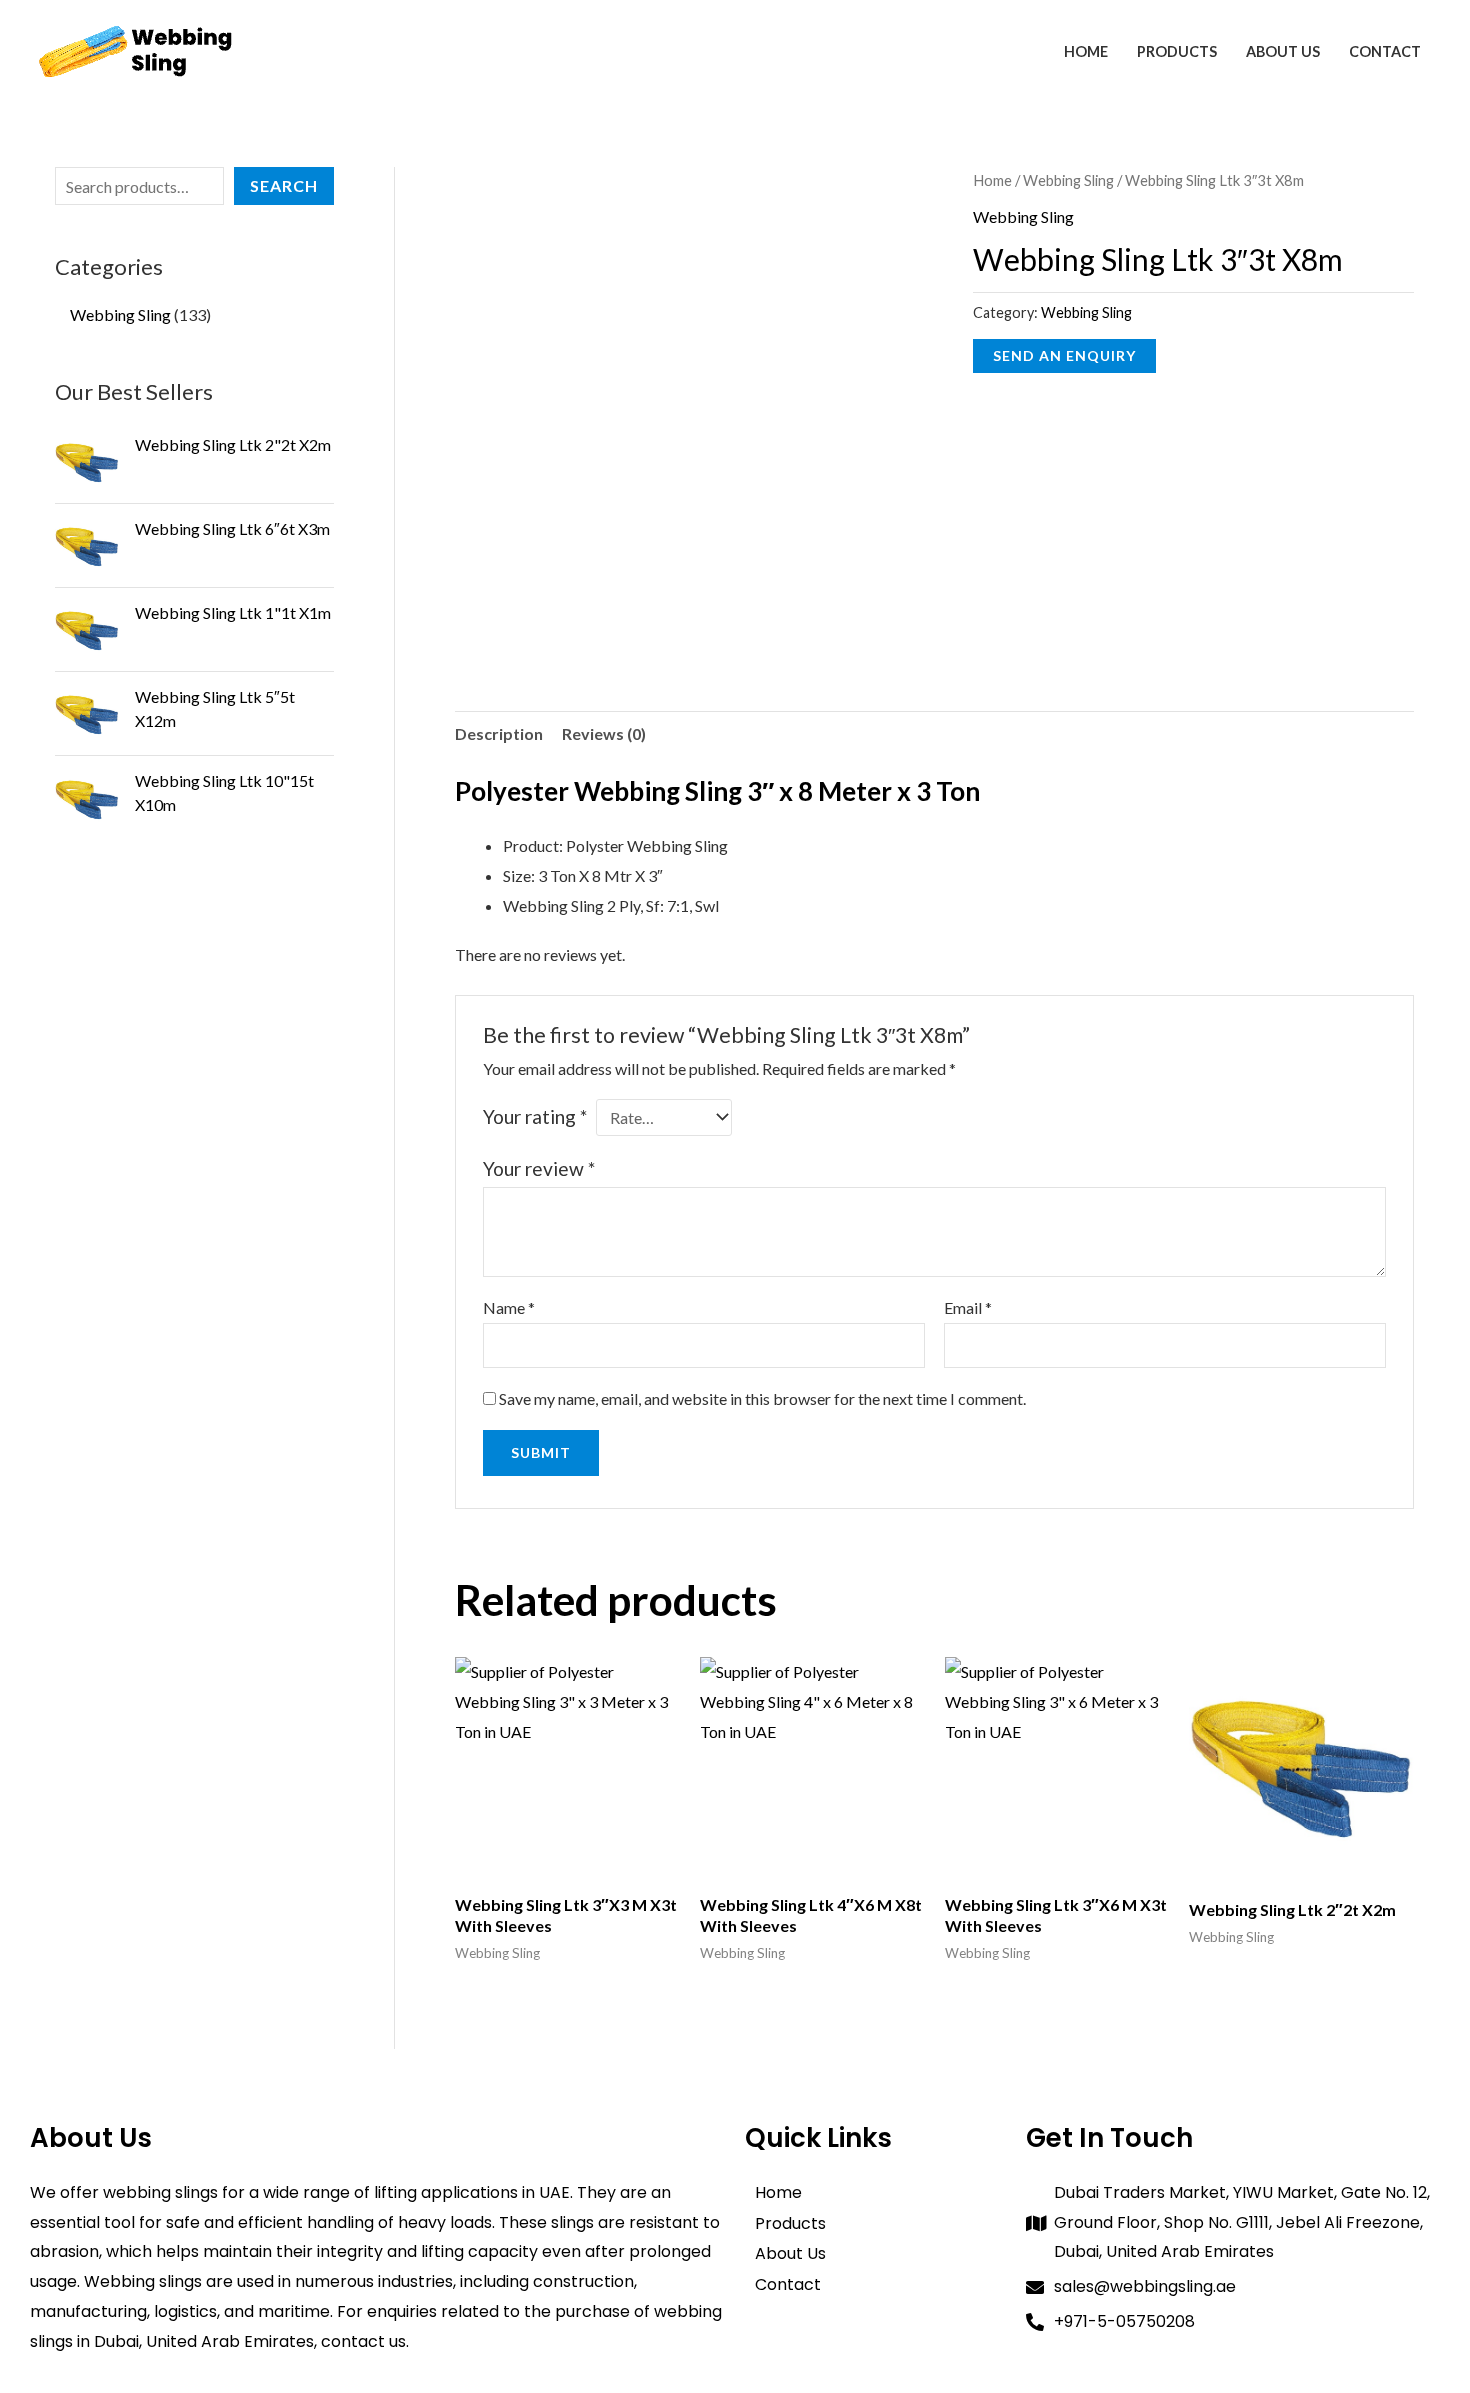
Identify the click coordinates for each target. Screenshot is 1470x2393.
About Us (1283, 51)
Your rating (535, 1116)
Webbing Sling (1068, 180)
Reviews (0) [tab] (604, 733)
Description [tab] (499, 733)
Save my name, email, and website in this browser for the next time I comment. (762, 1398)
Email (968, 1307)
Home (1086, 51)
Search (284, 185)
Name (509, 1307)
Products (1177, 51)
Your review (539, 1168)
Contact (1385, 51)
